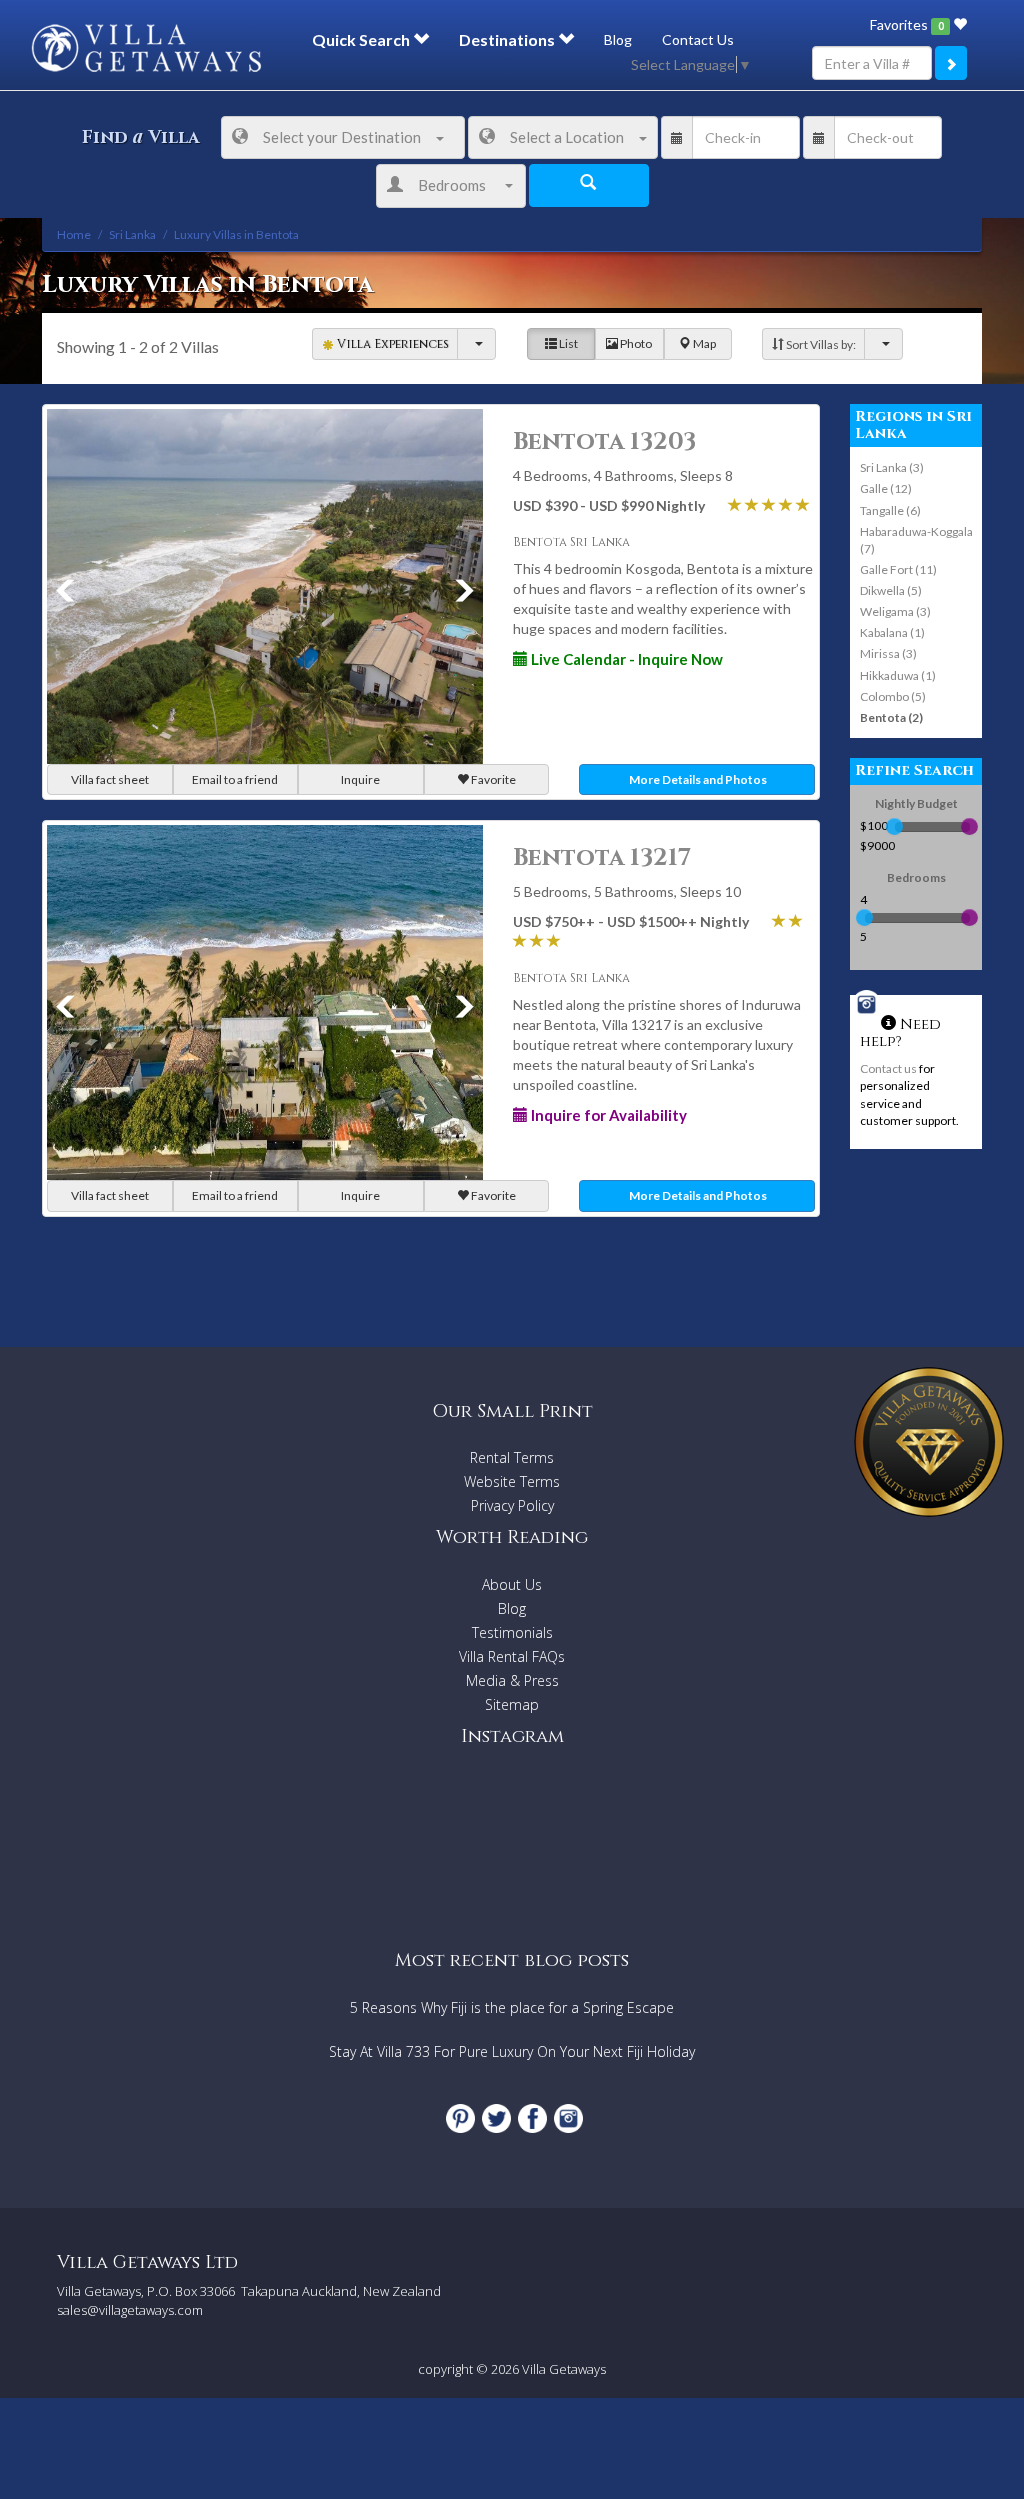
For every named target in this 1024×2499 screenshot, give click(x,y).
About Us (512, 1584)
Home (74, 234)
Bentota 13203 (604, 442)
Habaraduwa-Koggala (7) (916, 540)
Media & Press (512, 1680)
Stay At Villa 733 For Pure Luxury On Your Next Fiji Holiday (512, 2051)
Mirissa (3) (888, 653)
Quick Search (362, 39)
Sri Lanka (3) (892, 467)
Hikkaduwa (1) (898, 675)
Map (703, 343)
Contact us (888, 1068)
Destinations (508, 39)
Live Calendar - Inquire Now (625, 659)
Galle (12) (886, 488)
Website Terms (512, 1481)
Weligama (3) (895, 611)
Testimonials (512, 1632)
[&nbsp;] (476, 343)
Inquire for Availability (607, 1115)
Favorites (906, 24)
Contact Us (698, 39)
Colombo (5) (893, 696)
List (567, 343)
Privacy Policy (512, 1505)
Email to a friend (235, 779)
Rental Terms (512, 1457)
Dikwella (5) (891, 590)
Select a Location (567, 137)
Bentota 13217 (602, 858)
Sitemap (512, 1704)
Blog (618, 39)
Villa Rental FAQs (512, 1656)
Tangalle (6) (890, 510)
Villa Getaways (564, 2369)
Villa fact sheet (110, 779)
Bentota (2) (891, 717)
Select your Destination (342, 137)
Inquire (360, 779)
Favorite (492, 779)
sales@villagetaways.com (130, 2310)
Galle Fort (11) (898, 569)
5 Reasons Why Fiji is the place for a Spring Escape (512, 2007)
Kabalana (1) (892, 632)
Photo (635, 343)
